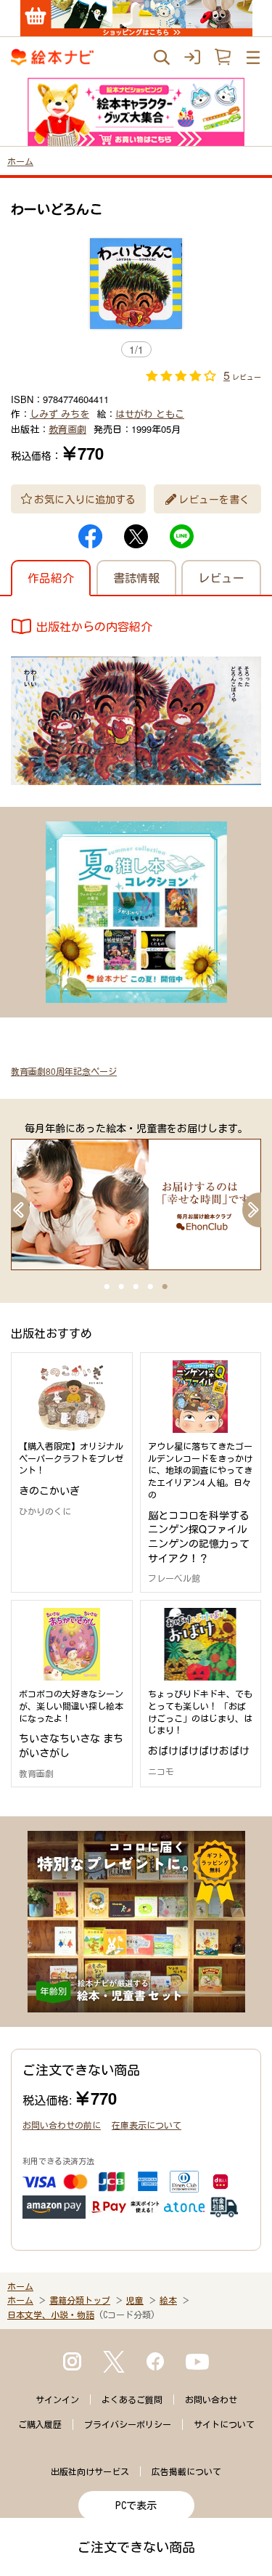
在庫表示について (147, 2125)
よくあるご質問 (132, 2400)
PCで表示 (136, 2506)
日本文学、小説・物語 (51, 2315)
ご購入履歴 (40, 2424)
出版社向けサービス (90, 2471)
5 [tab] (165, 1287)
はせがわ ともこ (150, 414)
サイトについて (224, 2424)
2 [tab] (122, 1287)
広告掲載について (186, 2471)
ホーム (20, 161)
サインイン (57, 2400)
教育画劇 (67, 429)
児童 (135, 2300)
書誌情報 (136, 578)
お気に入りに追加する (85, 499)
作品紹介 (51, 578)
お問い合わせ (211, 2400)
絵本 (168, 2300)
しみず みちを (59, 414)
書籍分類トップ (80, 2300)
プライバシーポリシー (128, 2424)
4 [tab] (151, 1287)
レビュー (221, 578)
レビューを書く (214, 499)
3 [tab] (136, 1287)
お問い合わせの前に (62, 2125)
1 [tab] (107, 1287)
